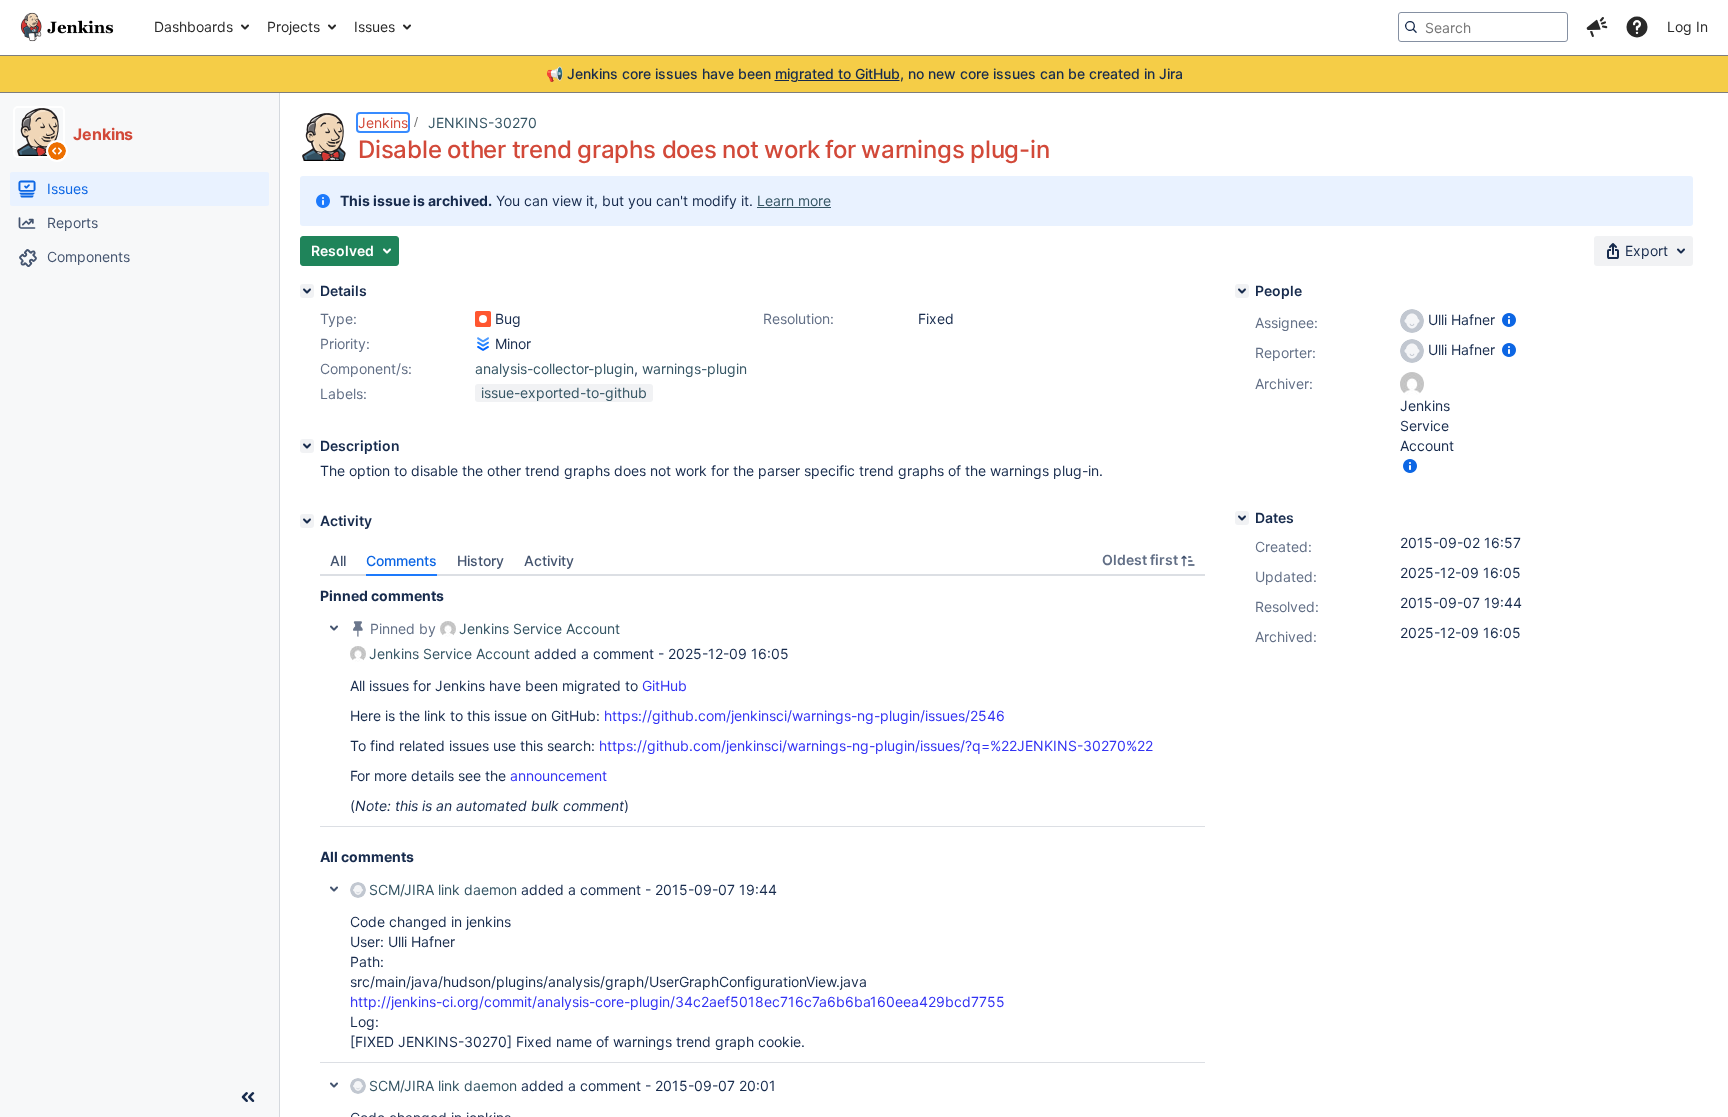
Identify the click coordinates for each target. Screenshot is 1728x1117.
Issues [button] (374, 26)
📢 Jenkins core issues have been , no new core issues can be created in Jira (864, 73)
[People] (1242, 291)
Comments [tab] (401, 560)
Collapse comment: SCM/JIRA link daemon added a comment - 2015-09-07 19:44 (334, 889)
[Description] (307, 446)
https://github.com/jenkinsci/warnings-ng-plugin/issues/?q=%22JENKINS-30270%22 (876, 745)
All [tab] (338, 560)
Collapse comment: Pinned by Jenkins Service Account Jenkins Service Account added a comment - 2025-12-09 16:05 (334, 628)
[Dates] (1242, 518)
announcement (558, 775)
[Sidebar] (248, 1097)
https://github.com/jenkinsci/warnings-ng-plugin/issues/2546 (804, 715)
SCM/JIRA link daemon (443, 889)
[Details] (307, 291)
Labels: (343, 393)
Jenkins (383, 122)
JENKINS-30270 (482, 122)
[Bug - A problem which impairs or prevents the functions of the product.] (483, 319)
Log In (1687, 26)
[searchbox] (1483, 27)
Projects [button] (293, 26)
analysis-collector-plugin (554, 368)
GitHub (664, 685)
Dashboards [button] (193, 26)
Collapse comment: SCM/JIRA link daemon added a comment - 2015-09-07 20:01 (334, 1085)
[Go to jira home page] (67, 27)
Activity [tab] (549, 560)
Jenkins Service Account (539, 628)
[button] (1597, 27)
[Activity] (307, 521)
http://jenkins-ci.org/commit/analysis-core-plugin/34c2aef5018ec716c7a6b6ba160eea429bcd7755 (677, 1001)
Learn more (794, 200)
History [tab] (480, 560)
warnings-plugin (694, 368)
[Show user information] (1509, 319)
